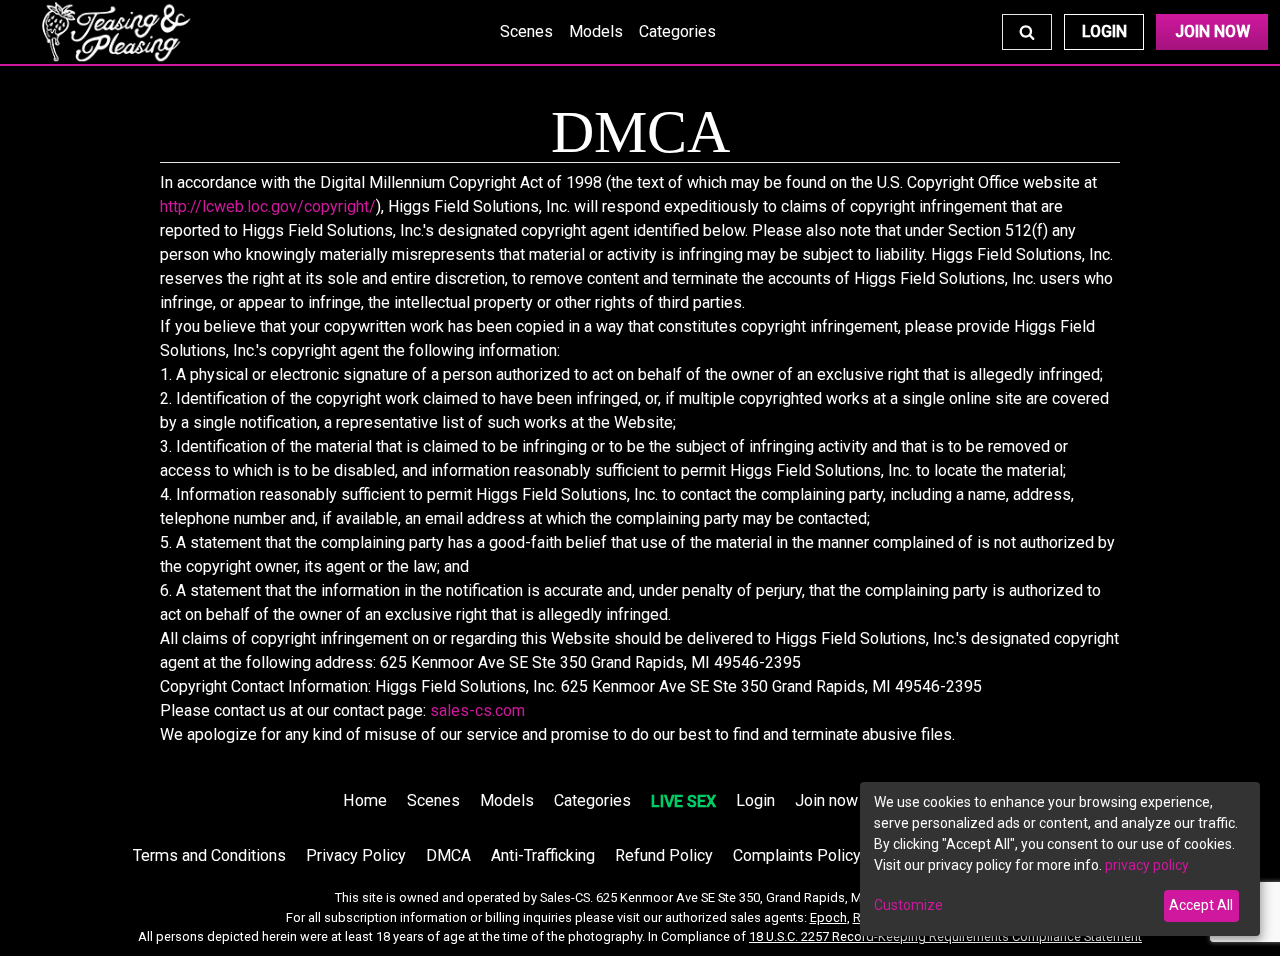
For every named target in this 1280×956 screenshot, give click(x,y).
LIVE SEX (683, 801)
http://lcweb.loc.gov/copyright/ (268, 206)
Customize (908, 905)
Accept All (1201, 905)
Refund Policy (664, 855)
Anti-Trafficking (543, 855)
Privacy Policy (356, 855)
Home (365, 800)
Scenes (526, 31)
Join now (826, 800)
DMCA (448, 855)
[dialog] (1060, 859)
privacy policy (1147, 865)
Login (1104, 31)
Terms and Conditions (209, 855)
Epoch (828, 917)
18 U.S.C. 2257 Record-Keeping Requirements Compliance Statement (945, 936)
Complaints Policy (797, 855)
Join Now (1212, 31)
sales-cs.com (477, 710)
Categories (677, 31)
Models (596, 31)
